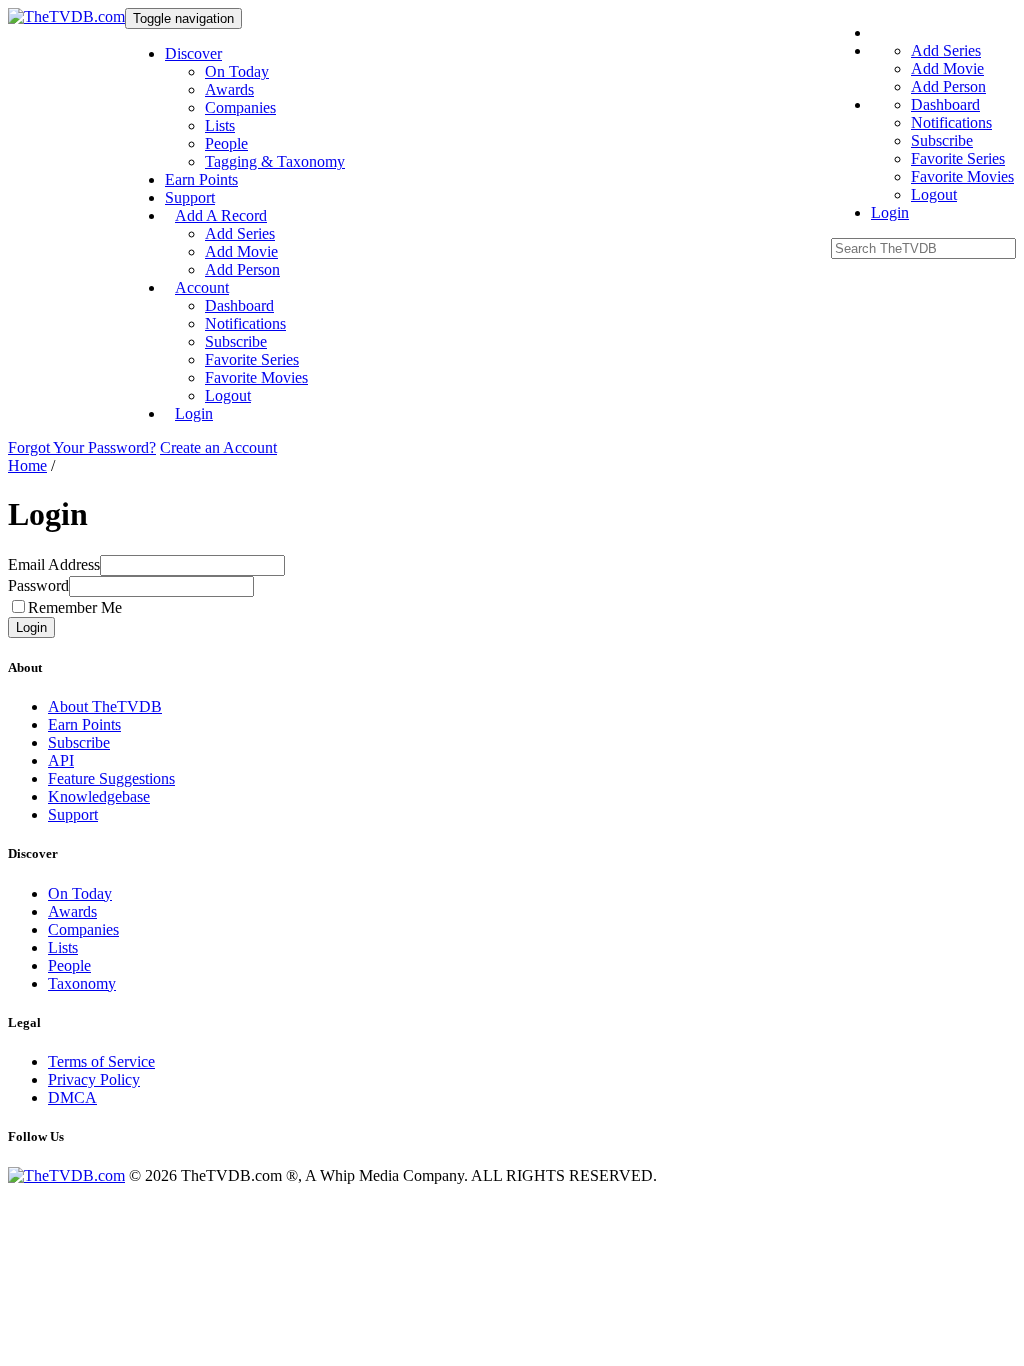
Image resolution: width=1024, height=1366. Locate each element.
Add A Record (221, 215)
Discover (193, 53)
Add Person (242, 269)
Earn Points (201, 179)
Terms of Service (101, 1061)
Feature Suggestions (111, 778)
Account (202, 287)
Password (38, 585)
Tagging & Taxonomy (275, 161)
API (61, 760)
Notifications (245, 323)
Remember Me (75, 607)
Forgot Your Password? (82, 447)
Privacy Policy (94, 1079)
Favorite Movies (256, 377)
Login (194, 413)
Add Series (240, 233)
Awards (229, 89)
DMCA (72, 1097)
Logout (228, 395)
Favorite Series (252, 359)
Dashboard (239, 305)
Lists (220, 125)
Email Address (54, 564)
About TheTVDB (105, 706)
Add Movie (241, 251)
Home (27, 465)
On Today (237, 71)
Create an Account (218, 447)
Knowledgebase (99, 796)
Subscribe (236, 341)
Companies (240, 107)
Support (190, 197)
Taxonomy (82, 983)
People (226, 143)
